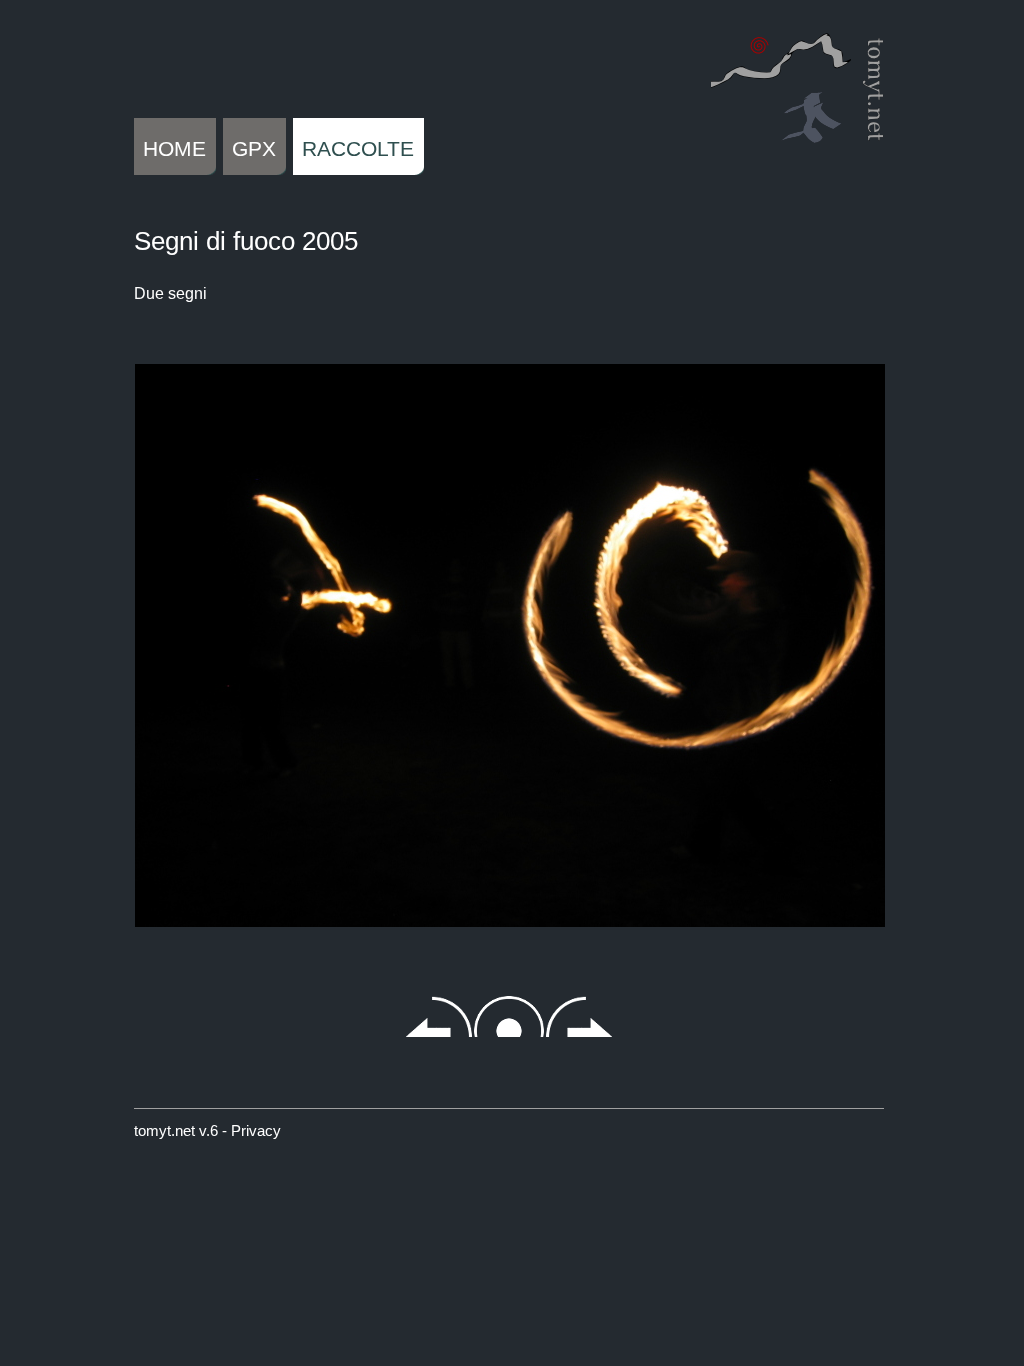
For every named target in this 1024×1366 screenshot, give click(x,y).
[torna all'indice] (509, 618)
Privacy (256, 1130)
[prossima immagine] (834, 618)
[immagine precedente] (184, 618)
